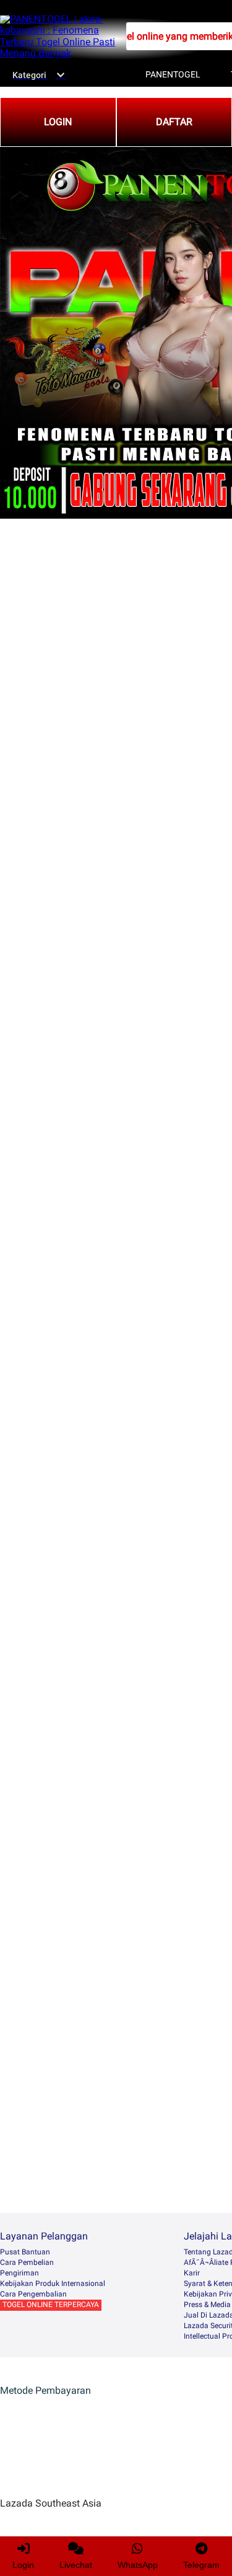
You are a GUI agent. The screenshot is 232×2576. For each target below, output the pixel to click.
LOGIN (58, 122)
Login (23, 2565)
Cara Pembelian (27, 2262)
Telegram (201, 2565)
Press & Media (207, 2305)
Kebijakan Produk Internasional (53, 2284)
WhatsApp (138, 2565)
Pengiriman (19, 2273)
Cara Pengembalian (33, 2294)
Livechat (76, 2565)
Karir (192, 2273)
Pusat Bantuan (25, 2252)
